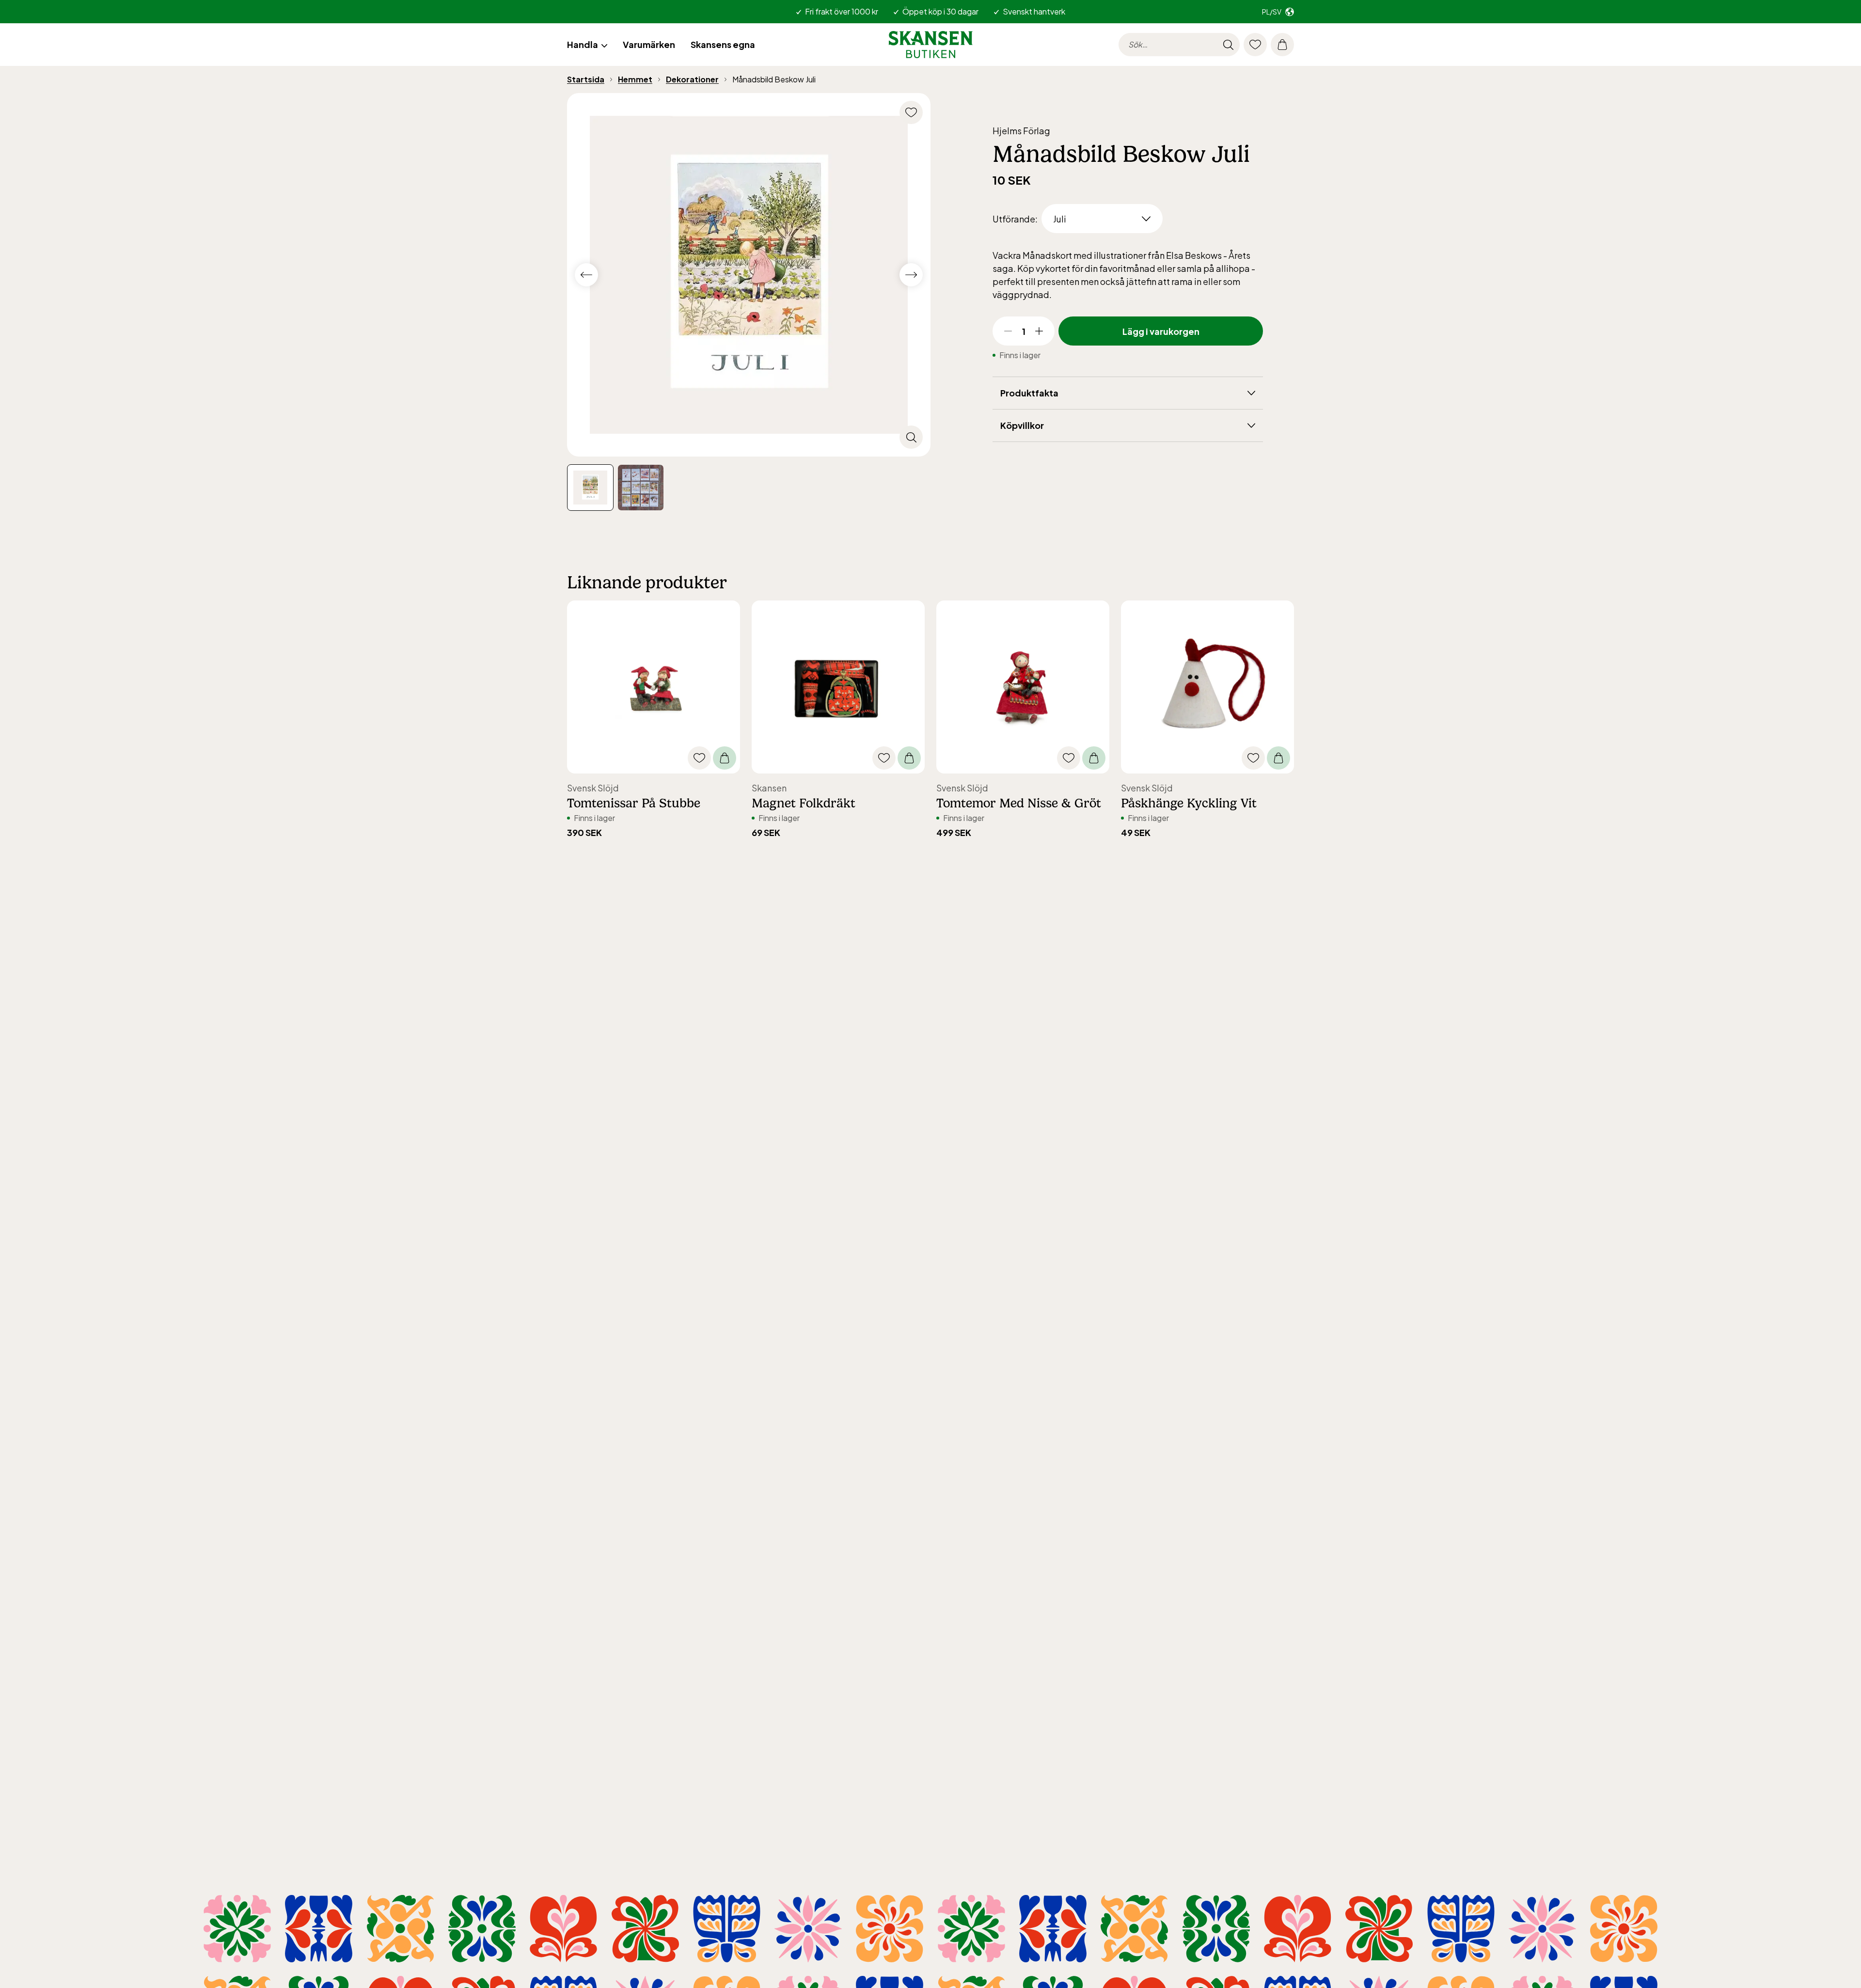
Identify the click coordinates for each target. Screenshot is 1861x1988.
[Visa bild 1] (641, 488)
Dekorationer (692, 79)
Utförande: (1015, 219)
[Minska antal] (1008, 331)
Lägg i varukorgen (1161, 331)
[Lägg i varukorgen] (725, 758)
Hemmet (635, 79)
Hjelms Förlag (1021, 131)
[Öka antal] (1039, 331)
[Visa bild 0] (590, 488)
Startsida (586, 79)
